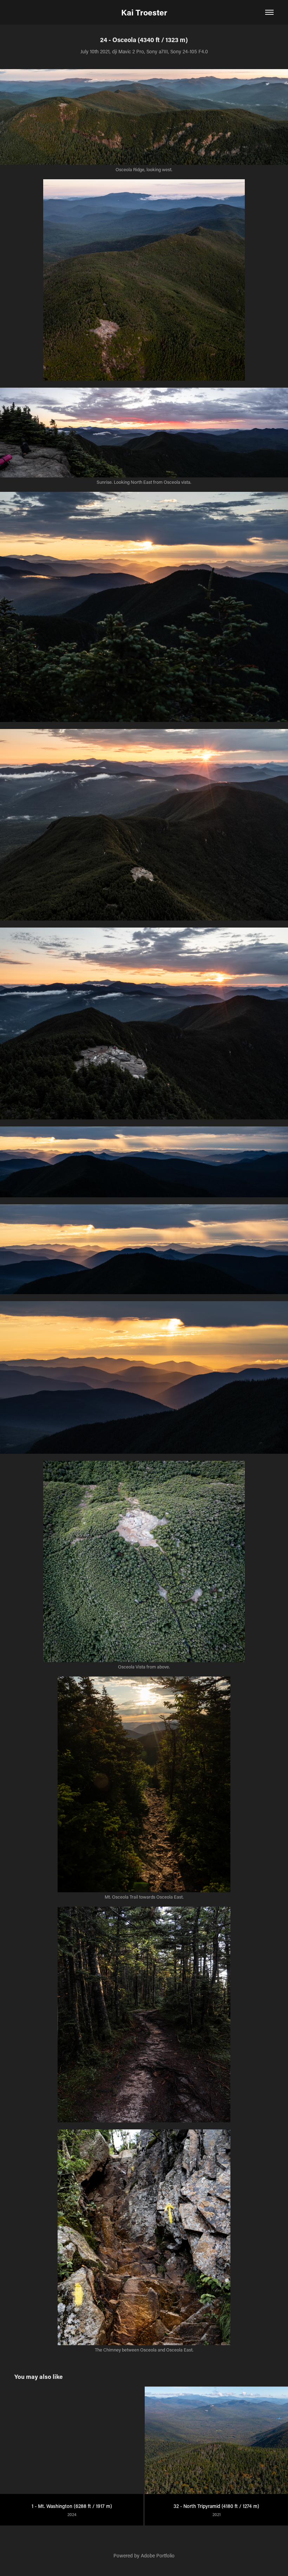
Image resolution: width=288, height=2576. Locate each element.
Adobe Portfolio (158, 2555)
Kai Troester (144, 12)
